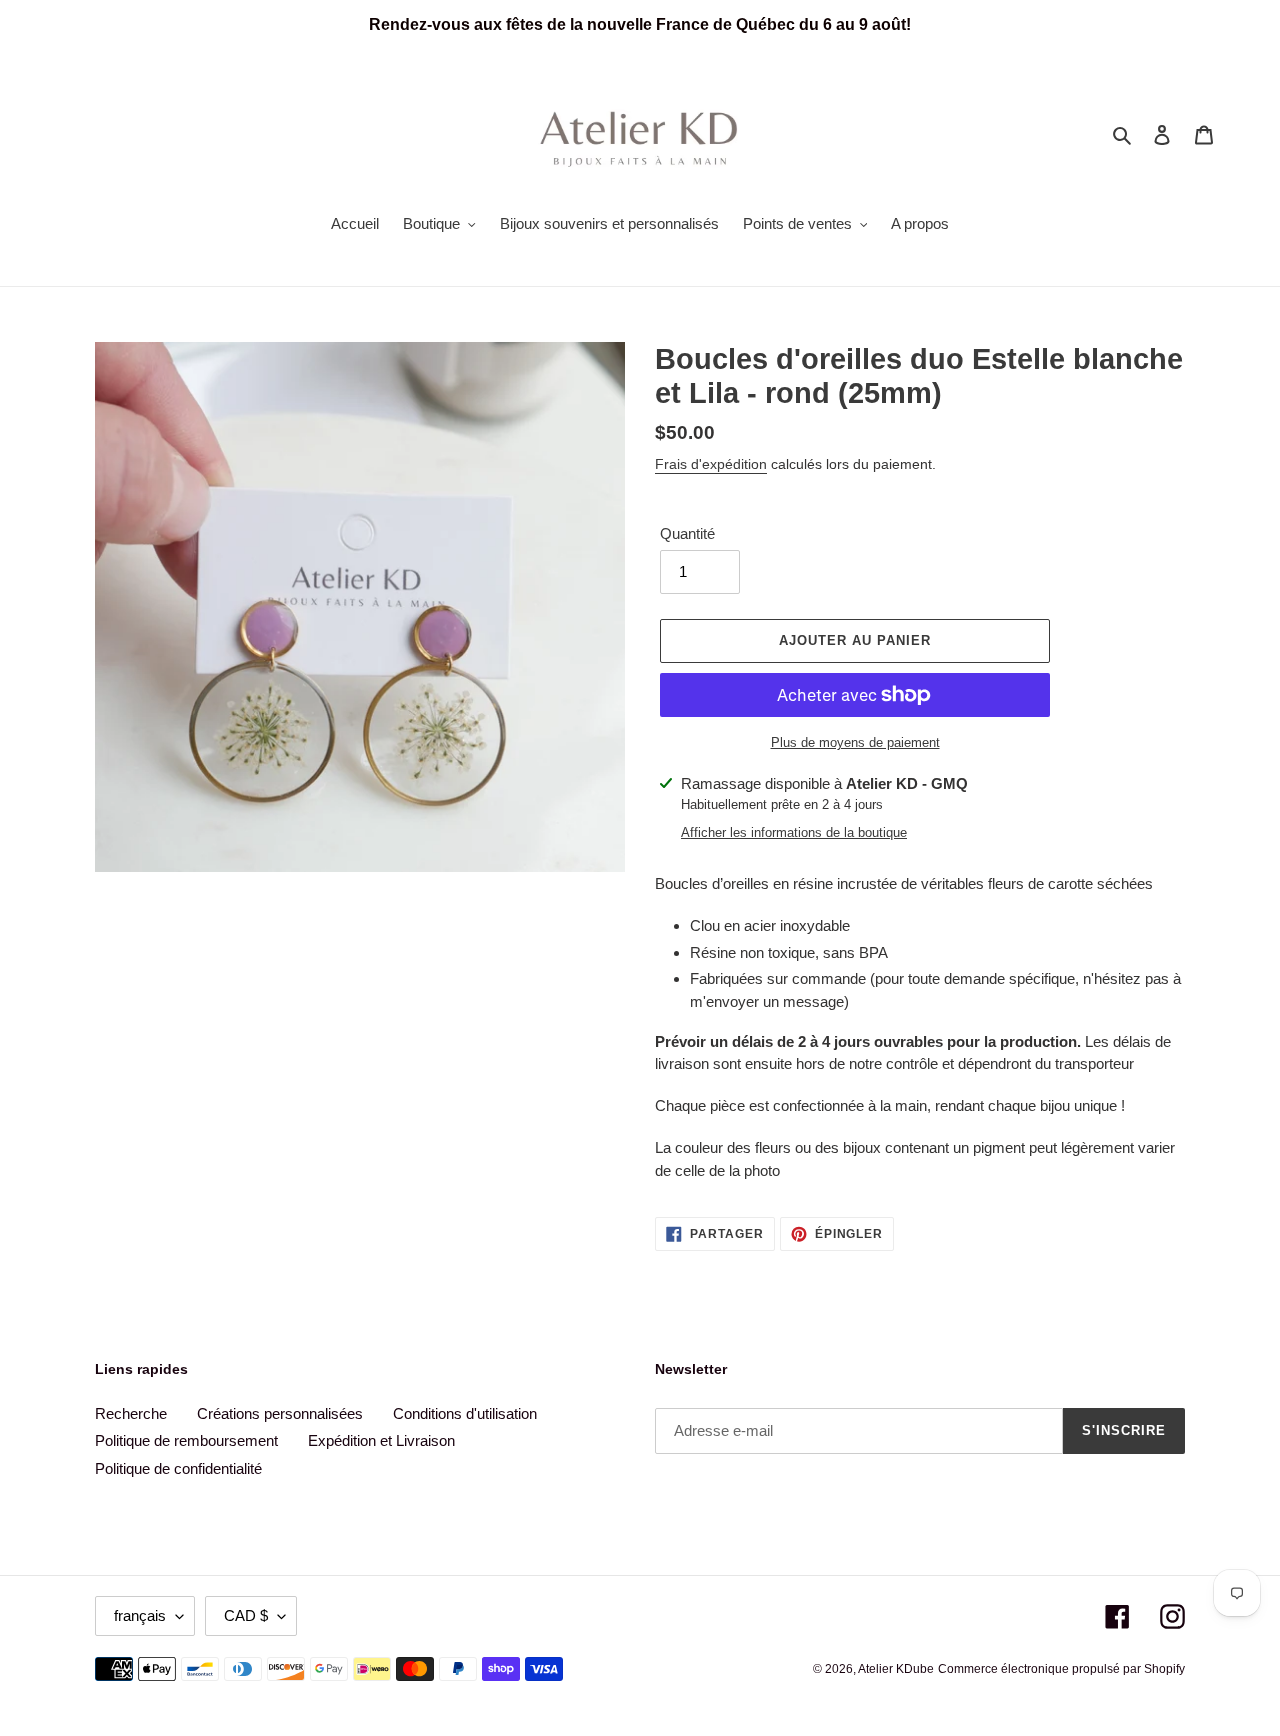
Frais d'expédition (711, 464)
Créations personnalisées (280, 1413)
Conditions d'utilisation (465, 1413)
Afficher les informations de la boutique (794, 832)
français (140, 1615)
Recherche (131, 1413)
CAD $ (246, 1615)
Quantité (687, 533)
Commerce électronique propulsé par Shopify (1061, 1669)
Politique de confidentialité (178, 1468)
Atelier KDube (896, 1669)
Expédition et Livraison (381, 1440)
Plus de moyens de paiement (855, 742)
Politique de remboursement (186, 1440)
